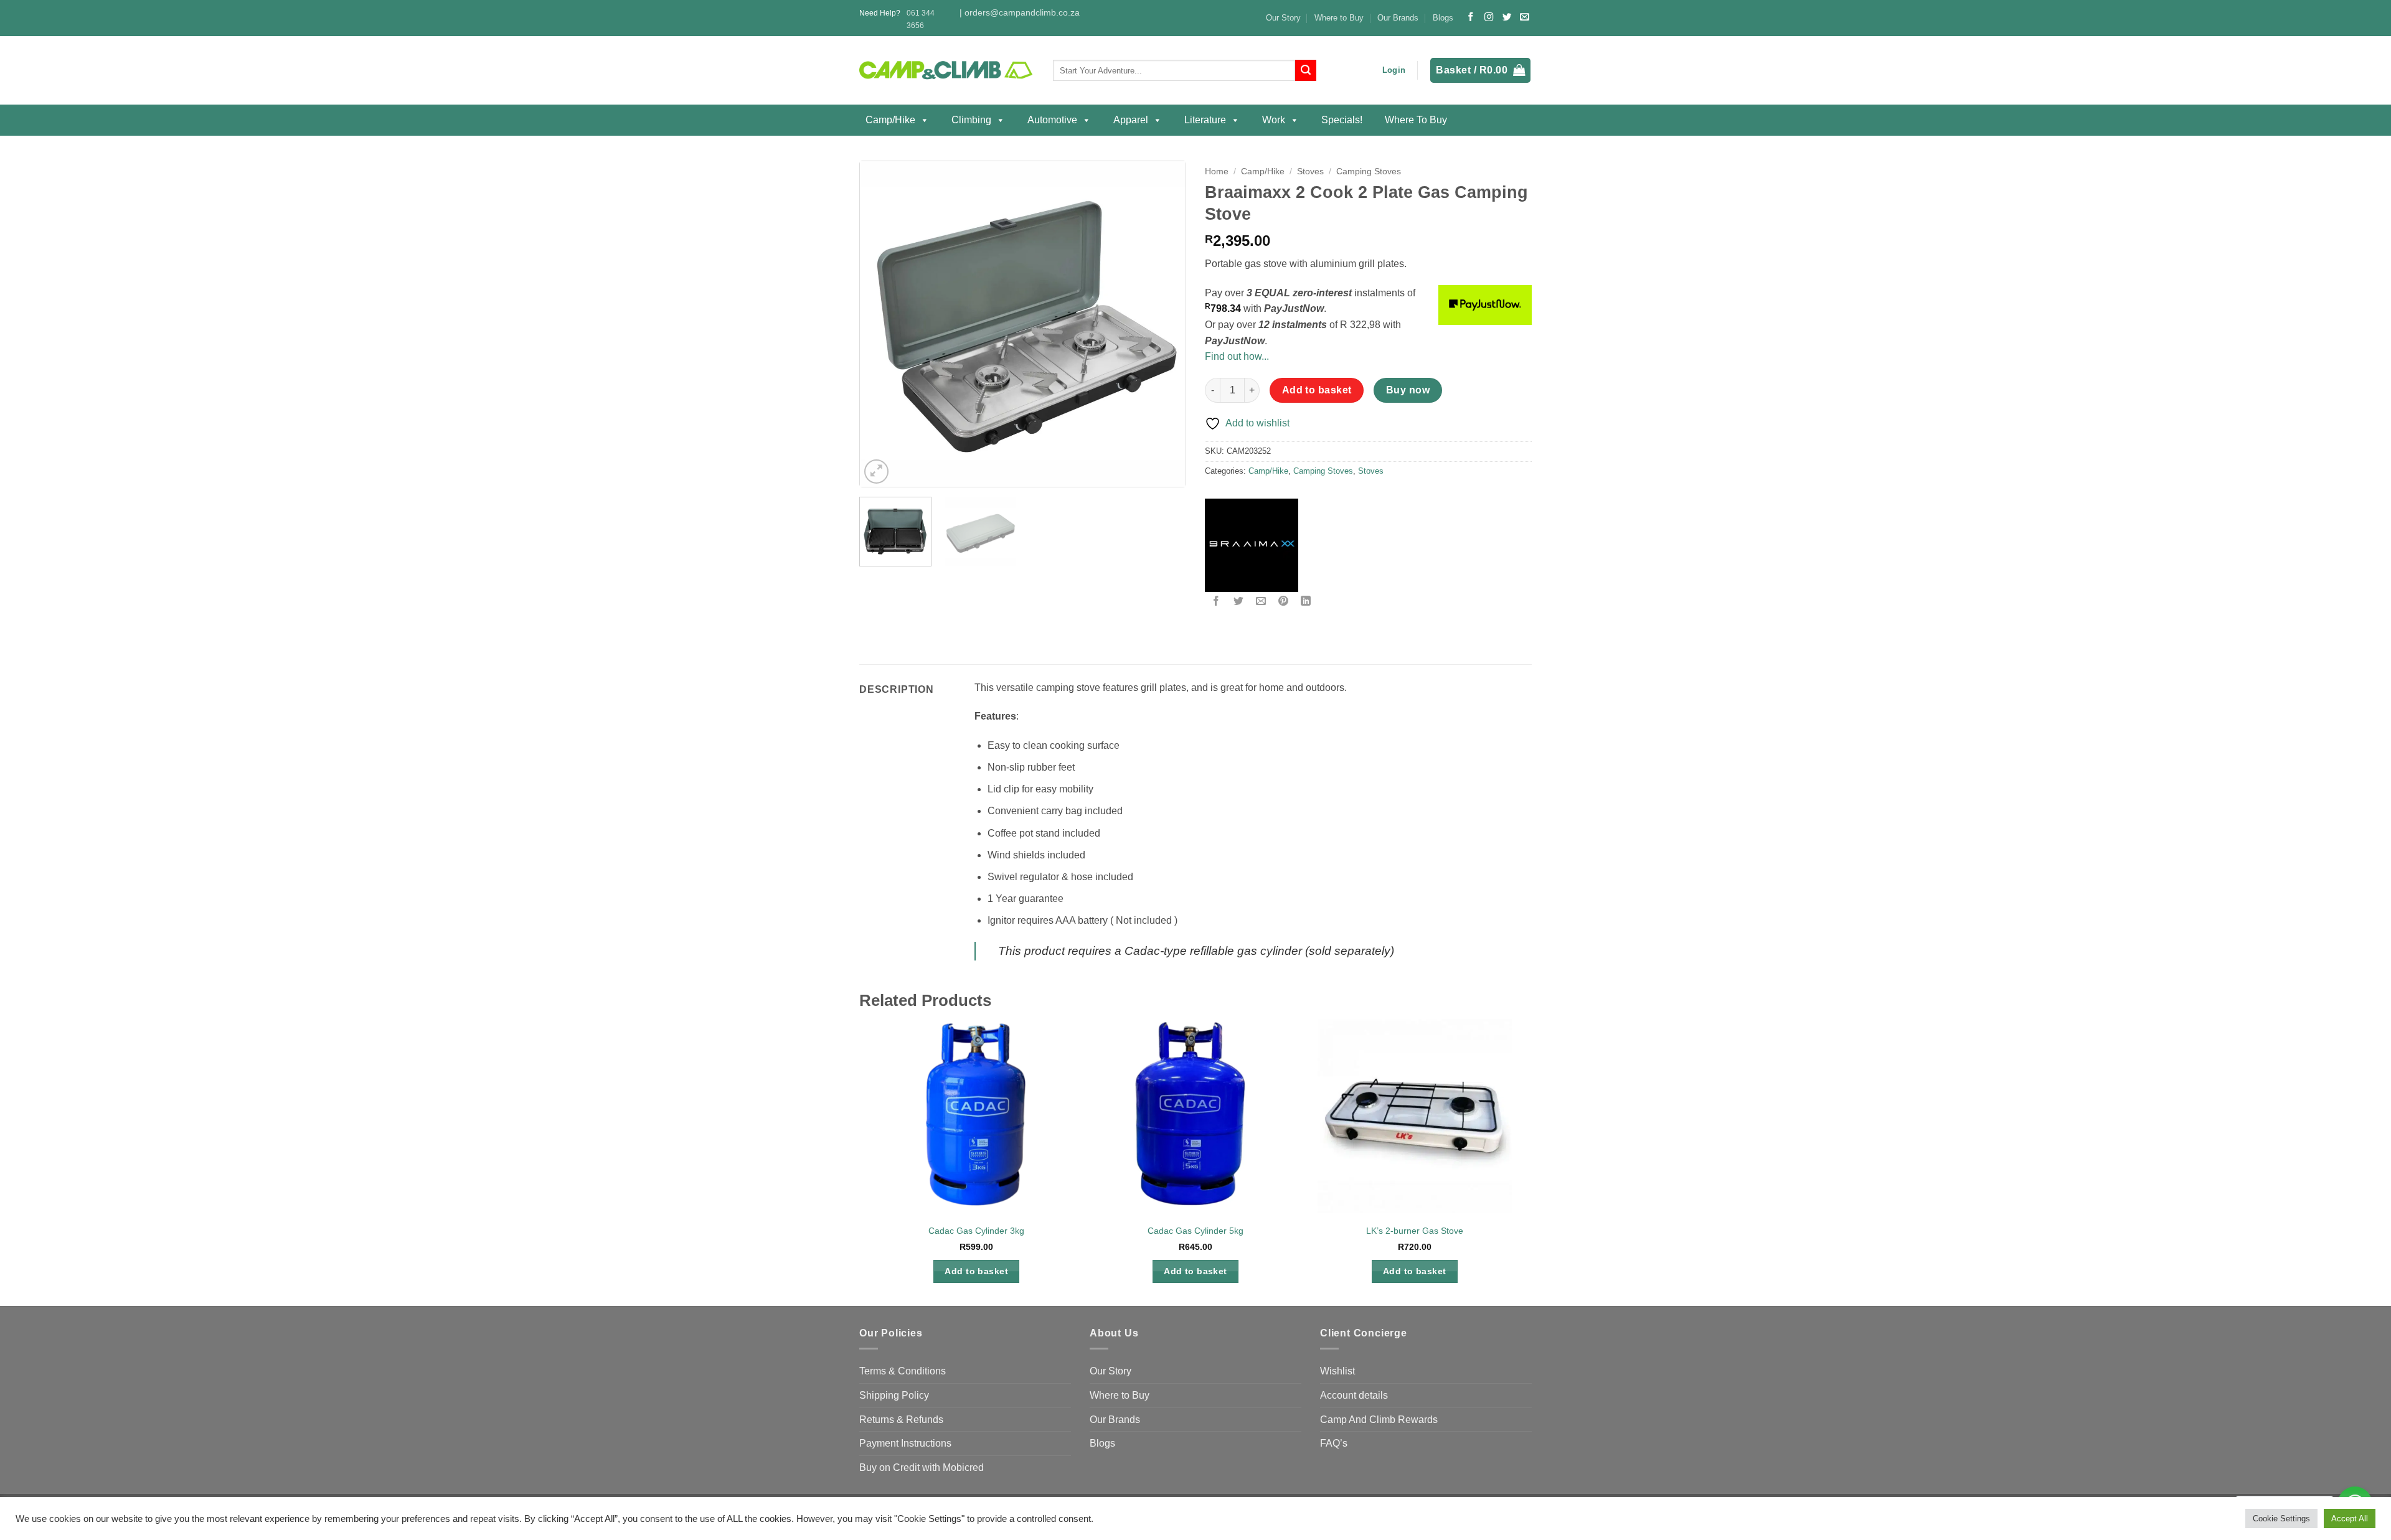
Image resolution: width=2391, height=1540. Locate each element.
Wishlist (1337, 1371)
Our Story (1283, 18)
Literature (1205, 120)
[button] (1394, 70)
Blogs (1443, 18)
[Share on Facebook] (1216, 602)
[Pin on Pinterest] (1284, 602)
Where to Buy (1339, 18)
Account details (1354, 1395)
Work (1274, 120)
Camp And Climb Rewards (1379, 1420)
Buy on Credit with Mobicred (922, 1467)
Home (1217, 171)
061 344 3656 (921, 19)
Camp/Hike (890, 120)
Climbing (971, 120)
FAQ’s (1334, 1443)
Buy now (1408, 390)
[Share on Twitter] (1239, 602)
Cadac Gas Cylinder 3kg (976, 1231)
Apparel (1131, 120)
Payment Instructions (905, 1443)
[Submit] (1306, 70)
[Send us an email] (1524, 17)
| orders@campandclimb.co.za (1020, 13)
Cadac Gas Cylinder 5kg (1195, 1231)
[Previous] (882, 324)
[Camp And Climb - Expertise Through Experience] (947, 71)
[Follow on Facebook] (1471, 17)
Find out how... (1237, 356)
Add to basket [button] (976, 1271)
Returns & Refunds (901, 1420)
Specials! (1342, 120)
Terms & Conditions (903, 1371)
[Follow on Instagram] (1489, 17)
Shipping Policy (894, 1395)
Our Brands (1398, 18)
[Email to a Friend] (1261, 602)
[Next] (1163, 324)
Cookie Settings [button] (2281, 1519)
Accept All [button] (2350, 1519)
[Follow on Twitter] (1507, 17)
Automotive (1052, 120)
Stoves (1310, 171)
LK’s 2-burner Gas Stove (1415, 1231)
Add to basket (1317, 390)
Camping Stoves (1369, 171)
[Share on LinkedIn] (1306, 602)
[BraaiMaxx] (1252, 545)
